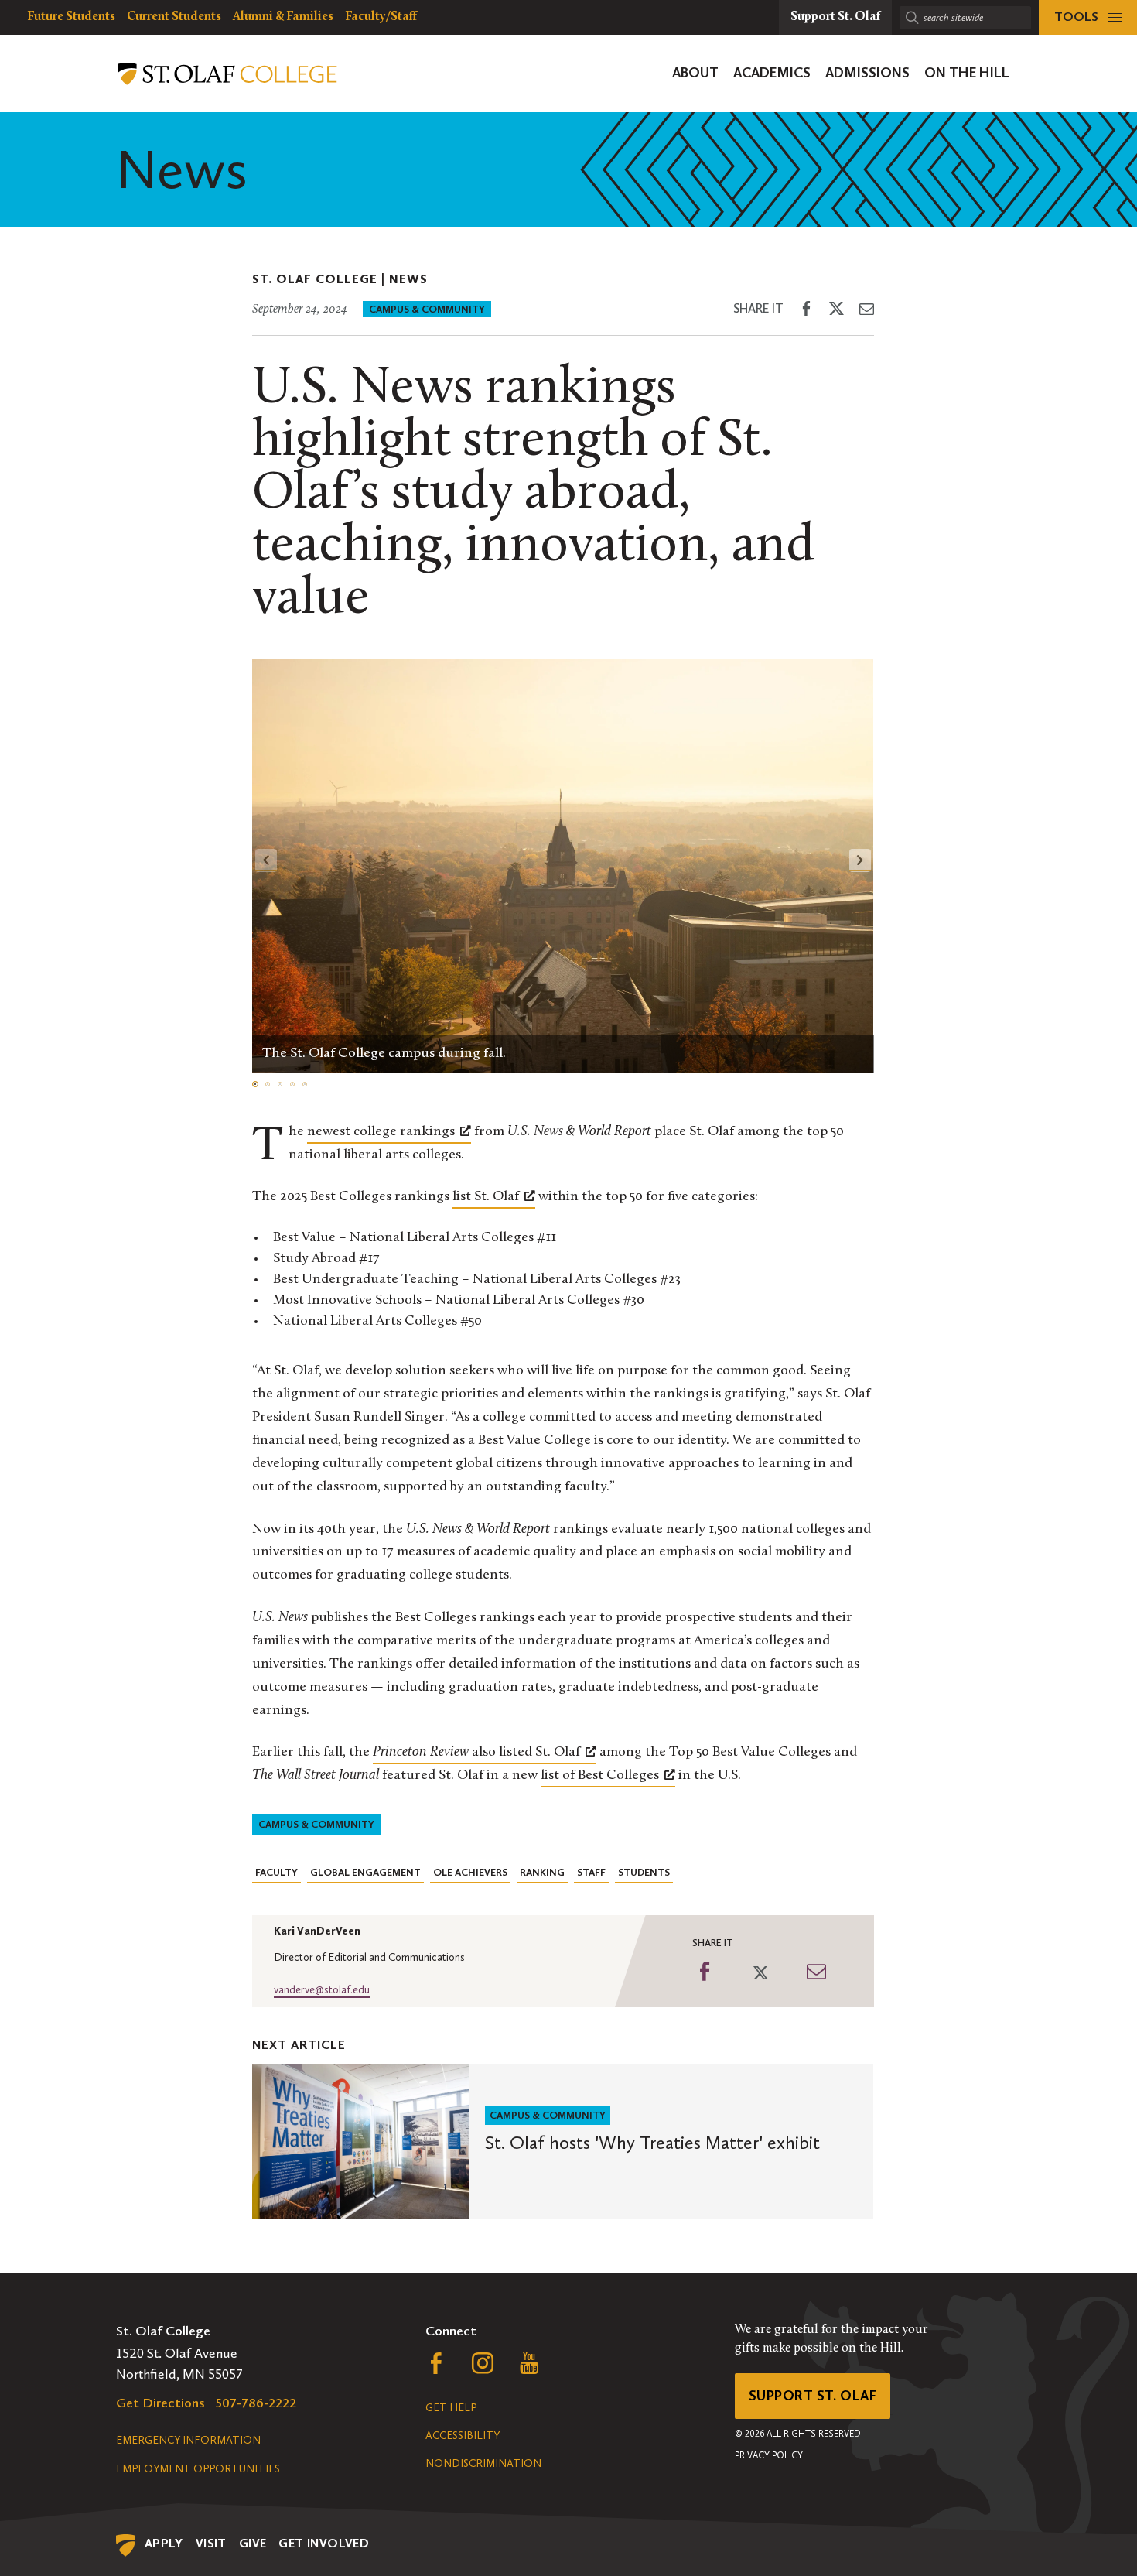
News (408, 279)
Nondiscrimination (483, 2463)
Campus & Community (427, 309)
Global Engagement (365, 1872)
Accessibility (463, 2436)
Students (644, 1872)
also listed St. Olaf (476, 1753)
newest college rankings (381, 1132)
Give (253, 2543)
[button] (860, 860)
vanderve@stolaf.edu (322, 1990)
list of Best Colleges (600, 1776)
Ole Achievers (470, 1872)
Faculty (277, 1872)
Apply (164, 2543)
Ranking (542, 1872)
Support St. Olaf (813, 2396)
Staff (591, 1872)
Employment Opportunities (198, 2469)
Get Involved (324, 2543)
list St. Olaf (486, 1197)
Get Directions (160, 2403)
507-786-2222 (256, 2403)
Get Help (451, 2408)
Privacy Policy (769, 2455)
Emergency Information (188, 2440)
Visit (211, 2543)
